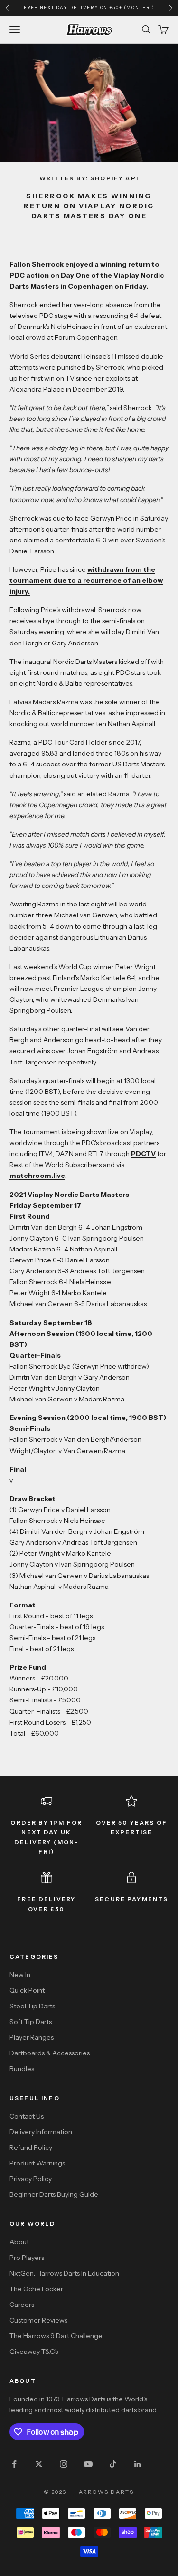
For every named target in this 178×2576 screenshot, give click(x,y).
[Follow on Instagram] (64, 2464)
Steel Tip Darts (32, 2006)
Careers (22, 2305)
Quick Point (27, 1990)
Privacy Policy (31, 2179)
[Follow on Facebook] (14, 2464)
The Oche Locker (36, 2289)
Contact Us (27, 2116)
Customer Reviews (38, 2320)
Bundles (22, 2069)
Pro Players (27, 2258)
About (19, 2242)
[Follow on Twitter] (39, 2464)
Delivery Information (41, 2132)
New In (20, 1975)
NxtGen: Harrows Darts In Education (64, 2273)
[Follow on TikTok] (113, 2464)
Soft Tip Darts (31, 2022)
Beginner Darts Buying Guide (54, 2194)
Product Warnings (37, 2163)
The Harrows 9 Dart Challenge (56, 2336)
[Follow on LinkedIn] (138, 2464)
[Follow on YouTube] (88, 2464)
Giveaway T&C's (34, 2352)
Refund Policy (31, 2147)
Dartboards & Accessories (50, 2053)
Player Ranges (32, 2037)
